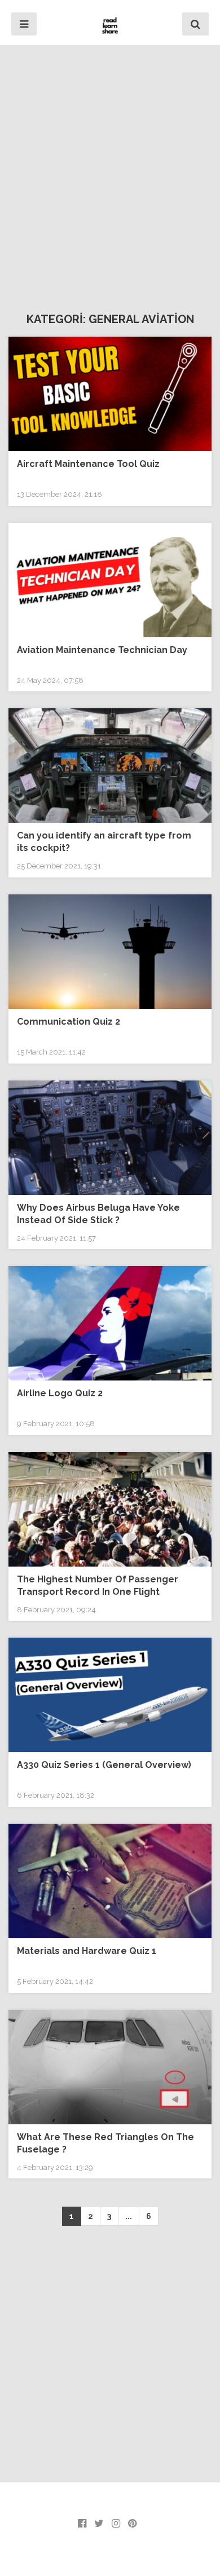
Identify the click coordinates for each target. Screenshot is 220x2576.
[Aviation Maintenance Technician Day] (110, 580)
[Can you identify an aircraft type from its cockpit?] (110, 766)
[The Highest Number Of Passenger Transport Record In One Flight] (110, 1509)
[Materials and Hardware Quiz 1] (110, 1881)
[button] (24, 24)
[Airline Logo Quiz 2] (110, 1323)
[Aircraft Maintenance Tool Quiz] (110, 394)
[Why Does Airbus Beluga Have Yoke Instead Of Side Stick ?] (110, 1138)
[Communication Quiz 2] (110, 952)
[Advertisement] (110, 175)
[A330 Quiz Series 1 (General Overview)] (110, 1695)
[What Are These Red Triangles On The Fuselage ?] (110, 2067)
